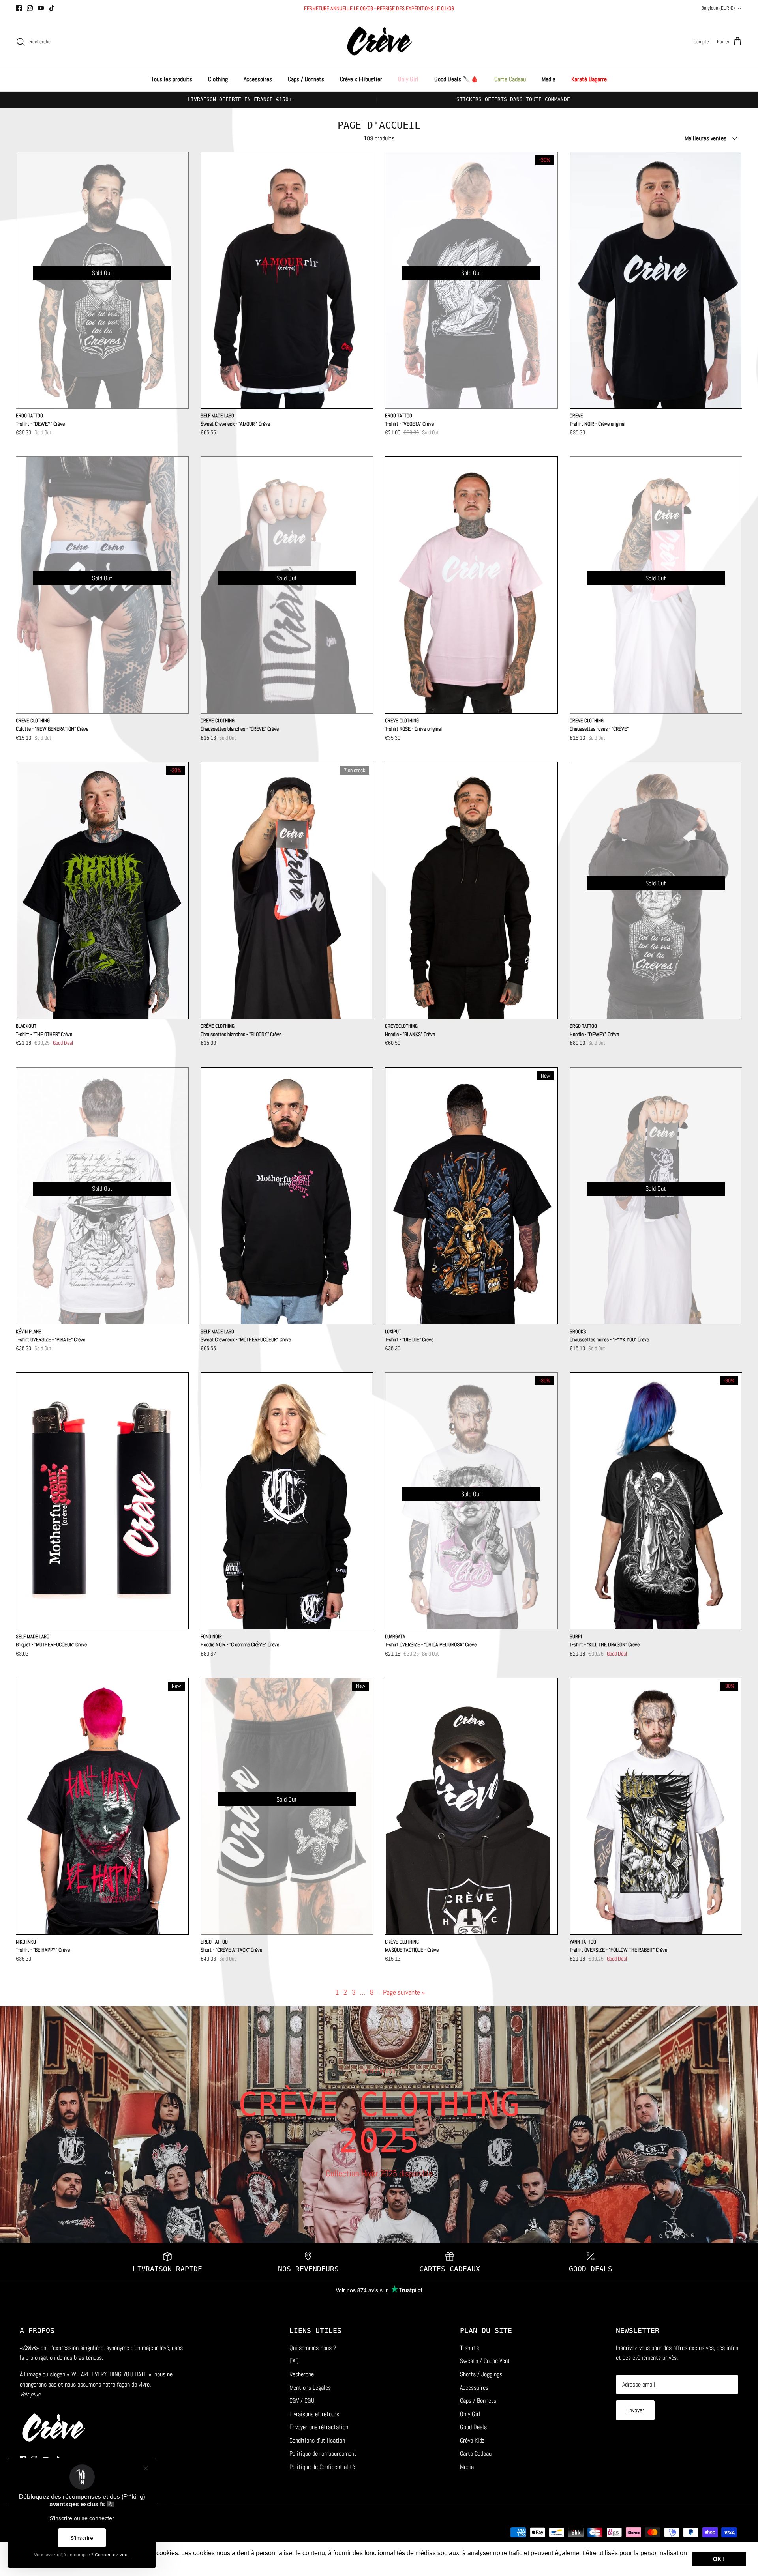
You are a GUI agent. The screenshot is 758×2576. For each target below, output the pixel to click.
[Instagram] (30, 8)
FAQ (294, 2361)
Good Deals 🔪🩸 (456, 79)
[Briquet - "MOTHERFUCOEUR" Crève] (102, 1501)
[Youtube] (41, 8)
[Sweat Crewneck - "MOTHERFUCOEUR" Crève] (287, 1196)
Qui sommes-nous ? (313, 2348)
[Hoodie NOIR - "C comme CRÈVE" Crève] (287, 1501)
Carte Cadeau (510, 79)
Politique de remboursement (323, 2453)
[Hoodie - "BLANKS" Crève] (471, 890)
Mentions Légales (310, 2388)
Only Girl (408, 79)
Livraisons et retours (314, 2414)
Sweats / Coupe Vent (485, 2361)
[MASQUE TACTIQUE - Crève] (471, 1806)
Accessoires (258, 79)
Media (549, 79)
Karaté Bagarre (589, 79)
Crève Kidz (472, 2440)
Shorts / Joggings (481, 2374)
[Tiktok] (52, 8)
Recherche (302, 2374)
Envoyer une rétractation (319, 2427)
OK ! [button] (719, 2559)
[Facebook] (19, 8)
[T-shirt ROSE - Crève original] (471, 585)
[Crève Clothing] (379, 42)
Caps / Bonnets (306, 79)
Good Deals (473, 2427)
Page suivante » (404, 1992)
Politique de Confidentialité (322, 2467)
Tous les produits (172, 79)
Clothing (218, 79)
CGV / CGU (302, 2401)
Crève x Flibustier (361, 79)
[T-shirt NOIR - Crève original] (656, 280)
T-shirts (469, 2348)
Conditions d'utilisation (317, 2440)
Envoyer (635, 2410)
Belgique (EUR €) (718, 8)
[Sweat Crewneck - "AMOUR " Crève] (287, 280)
